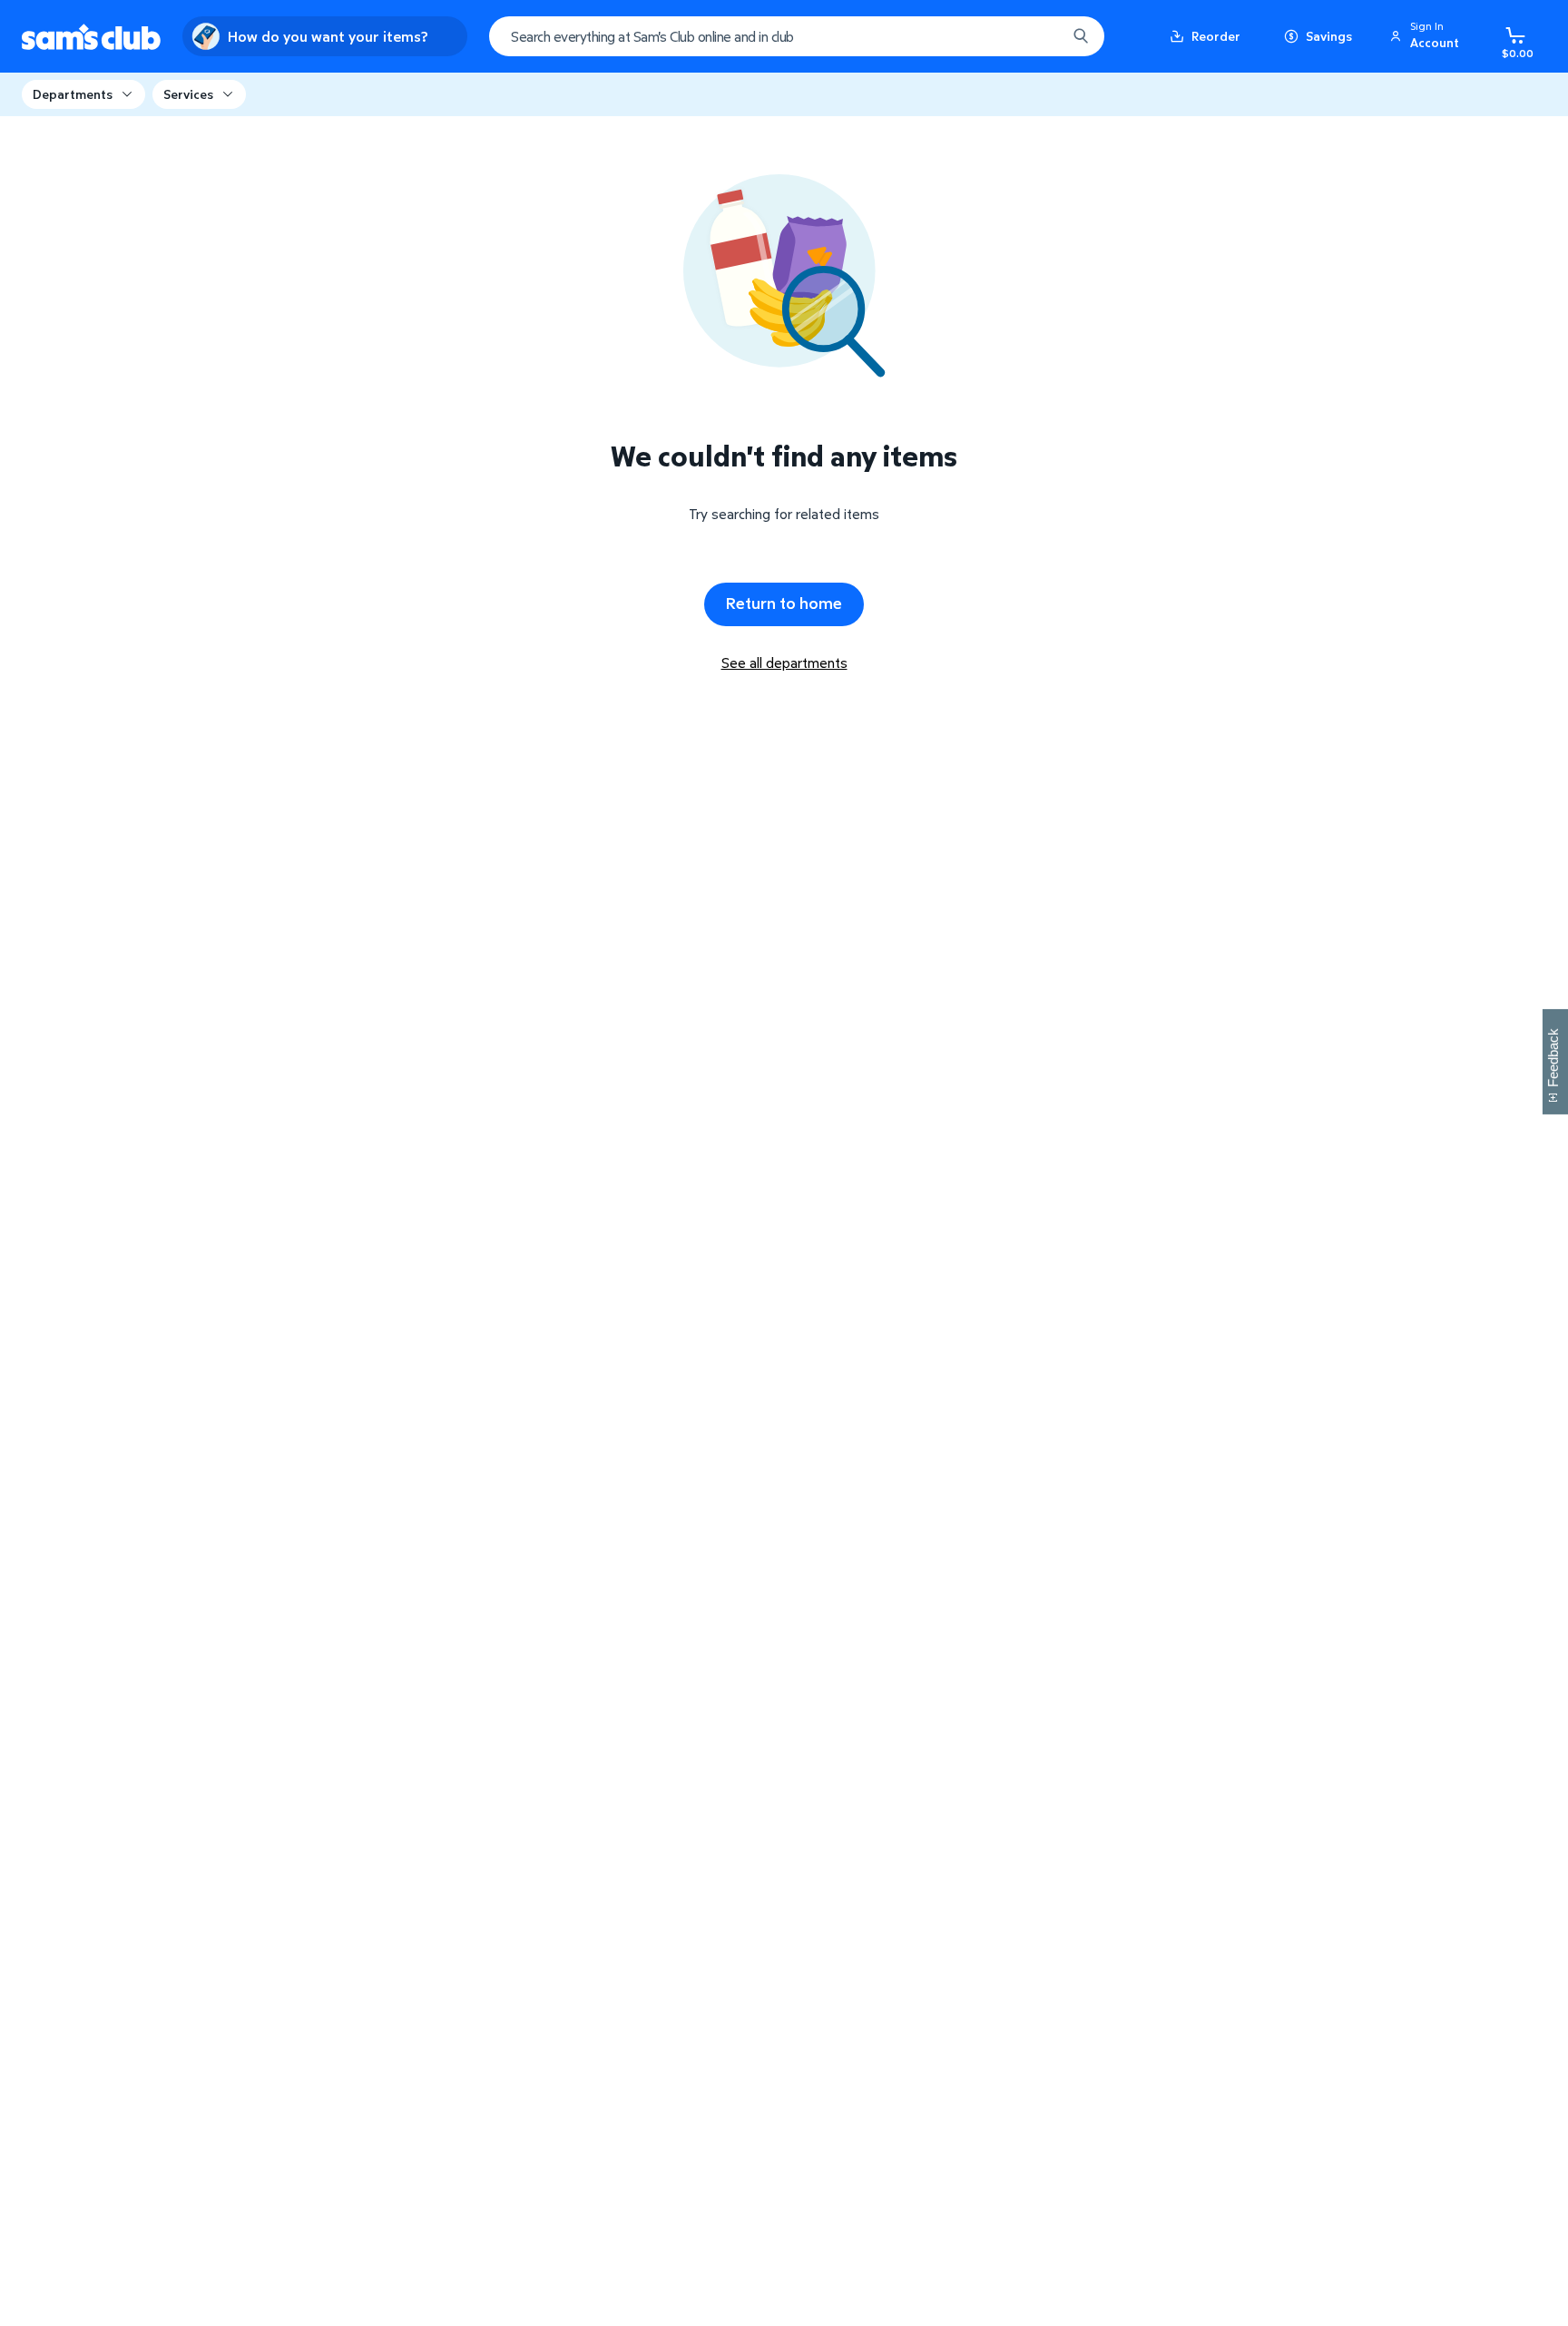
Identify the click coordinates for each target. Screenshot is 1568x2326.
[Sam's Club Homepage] (91, 37)
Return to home (784, 603)
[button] (1427, 36)
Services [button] (188, 94)
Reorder (1216, 36)
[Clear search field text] (1039, 36)
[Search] (1081, 36)
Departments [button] (73, 94)
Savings (1329, 36)
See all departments (784, 662)
